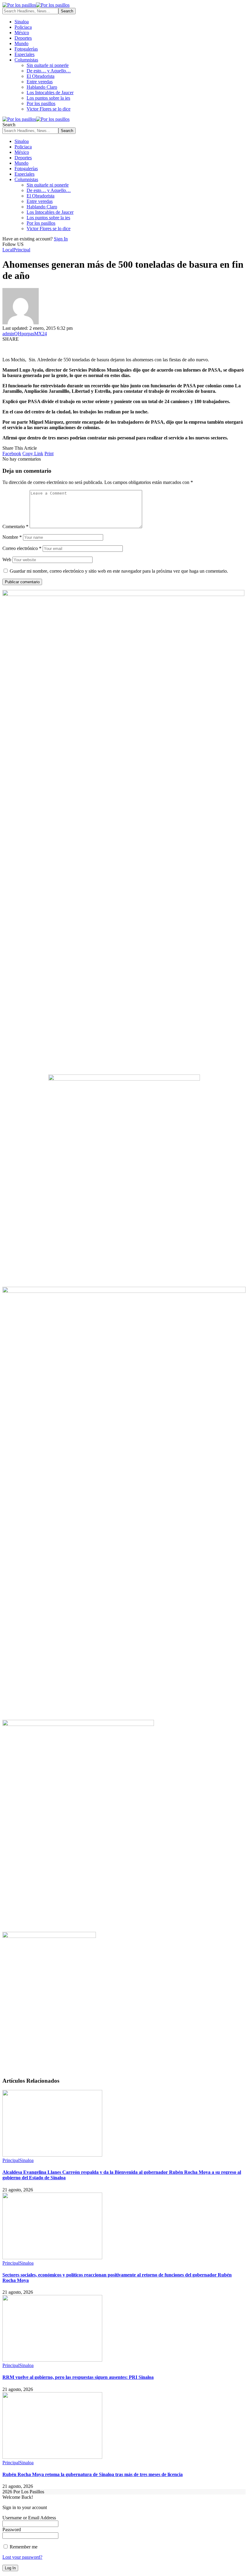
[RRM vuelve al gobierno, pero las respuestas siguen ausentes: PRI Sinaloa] (52, 2360)
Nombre (12, 537)
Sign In (61, 239)
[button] (33, 454)
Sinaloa (26, 2160)
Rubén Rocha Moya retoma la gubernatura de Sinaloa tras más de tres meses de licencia (93, 2474)
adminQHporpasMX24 (25, 334)
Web (7, 560)
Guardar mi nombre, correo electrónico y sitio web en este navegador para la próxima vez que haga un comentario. (119, 571)
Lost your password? (22, 2557)
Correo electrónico (22, 548)
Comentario (15, 526)
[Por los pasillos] (36, 5)
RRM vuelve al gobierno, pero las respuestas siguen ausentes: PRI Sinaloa (78, 2377)
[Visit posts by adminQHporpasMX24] (21, 323)
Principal (22, 250)
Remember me (23, 2547)
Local (8, 250)
